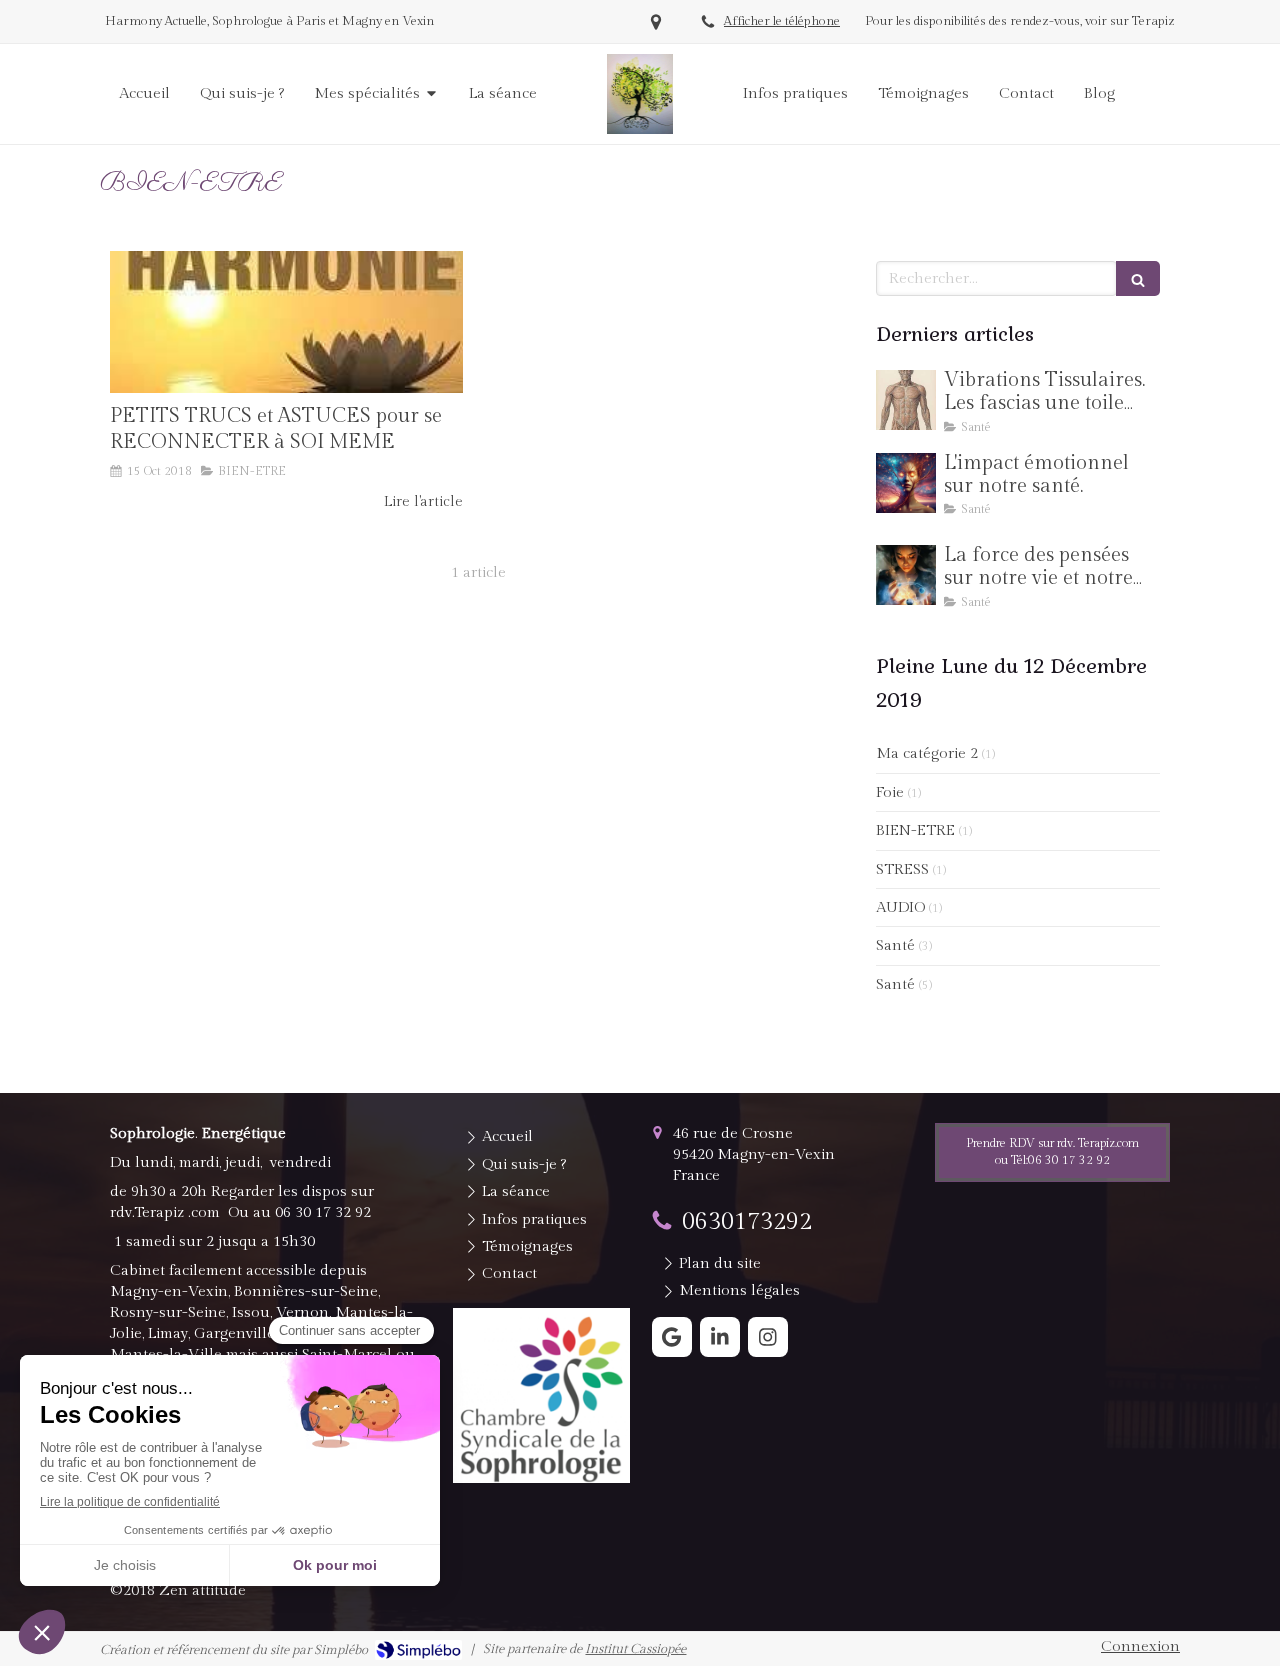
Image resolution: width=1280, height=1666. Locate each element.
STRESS (902, 869)
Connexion (1140, 1646)
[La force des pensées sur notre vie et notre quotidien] (906, 575)
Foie (890, 792)
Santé (895, 945)
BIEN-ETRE (915, 830)
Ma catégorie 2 (927, 753)
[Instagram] (768, 1337)
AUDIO (900, 907)
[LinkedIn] (720, 1337)
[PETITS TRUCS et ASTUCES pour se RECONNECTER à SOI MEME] (286, 321)
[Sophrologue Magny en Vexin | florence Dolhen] (640, 94)
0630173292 (747, 1222)
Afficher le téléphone (782, 21)
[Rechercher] (1138, 278)
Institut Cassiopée (635, 1649)
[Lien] (541, 1395)
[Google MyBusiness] (672, 1337)
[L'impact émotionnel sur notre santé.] (906, 483)
